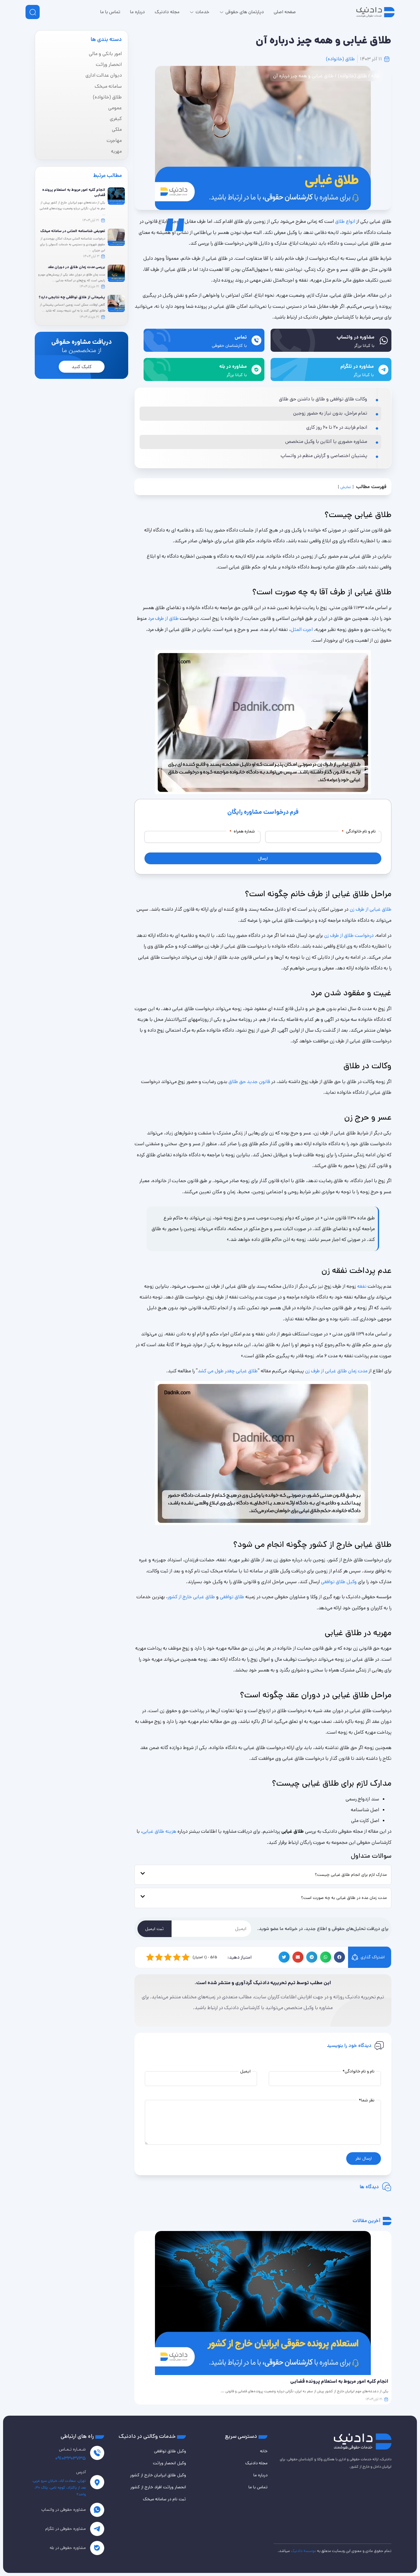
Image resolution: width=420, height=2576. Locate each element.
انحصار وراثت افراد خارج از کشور (158, 2487)
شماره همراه (242, 831)
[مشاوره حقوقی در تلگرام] (97, 2529)
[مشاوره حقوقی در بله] (97, 2548)
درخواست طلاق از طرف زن (349, 935)
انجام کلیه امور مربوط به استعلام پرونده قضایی (74, 192)
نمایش (346, 487)
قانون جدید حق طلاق (249, 1082)
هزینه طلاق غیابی (159, 1831)
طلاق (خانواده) (340, 59)
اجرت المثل (302, 630)
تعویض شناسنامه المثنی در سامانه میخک (73, 231)
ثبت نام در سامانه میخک (164, 2499)
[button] (339, 1957)
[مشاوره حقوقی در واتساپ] (97, 2510)
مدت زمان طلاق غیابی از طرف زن (336, 1371)
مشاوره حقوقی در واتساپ (64, 2510)
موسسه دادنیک (303, 2551)
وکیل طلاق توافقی (339, 1582)
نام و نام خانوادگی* (359, 2071)
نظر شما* (367, 2100)
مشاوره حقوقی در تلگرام (65, 2529)
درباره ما (260, 2475)
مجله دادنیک (256, 2463)
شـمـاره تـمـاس (72, 2449)
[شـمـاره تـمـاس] (97, 2453)
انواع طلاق (345, 221)
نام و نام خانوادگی (359, 831)
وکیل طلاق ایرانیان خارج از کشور (158, 2475)
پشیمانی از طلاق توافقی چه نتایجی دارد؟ (72, 297)
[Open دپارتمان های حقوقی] (222, 12)
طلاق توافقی (232, 1597)
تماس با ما (258, 2487)
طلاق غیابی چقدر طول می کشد (228, 1371)
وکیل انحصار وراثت (169, 2463)
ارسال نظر (364, 2158)
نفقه (362, 1286)
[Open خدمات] (192, 12)
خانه (375, 76)
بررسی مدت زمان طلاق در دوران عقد (76, 267)
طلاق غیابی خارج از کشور (191, 1597)
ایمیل (245, 2071)
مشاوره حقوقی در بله (68, 2548)
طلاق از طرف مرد (163, 618)
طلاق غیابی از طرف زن (370, 909)
